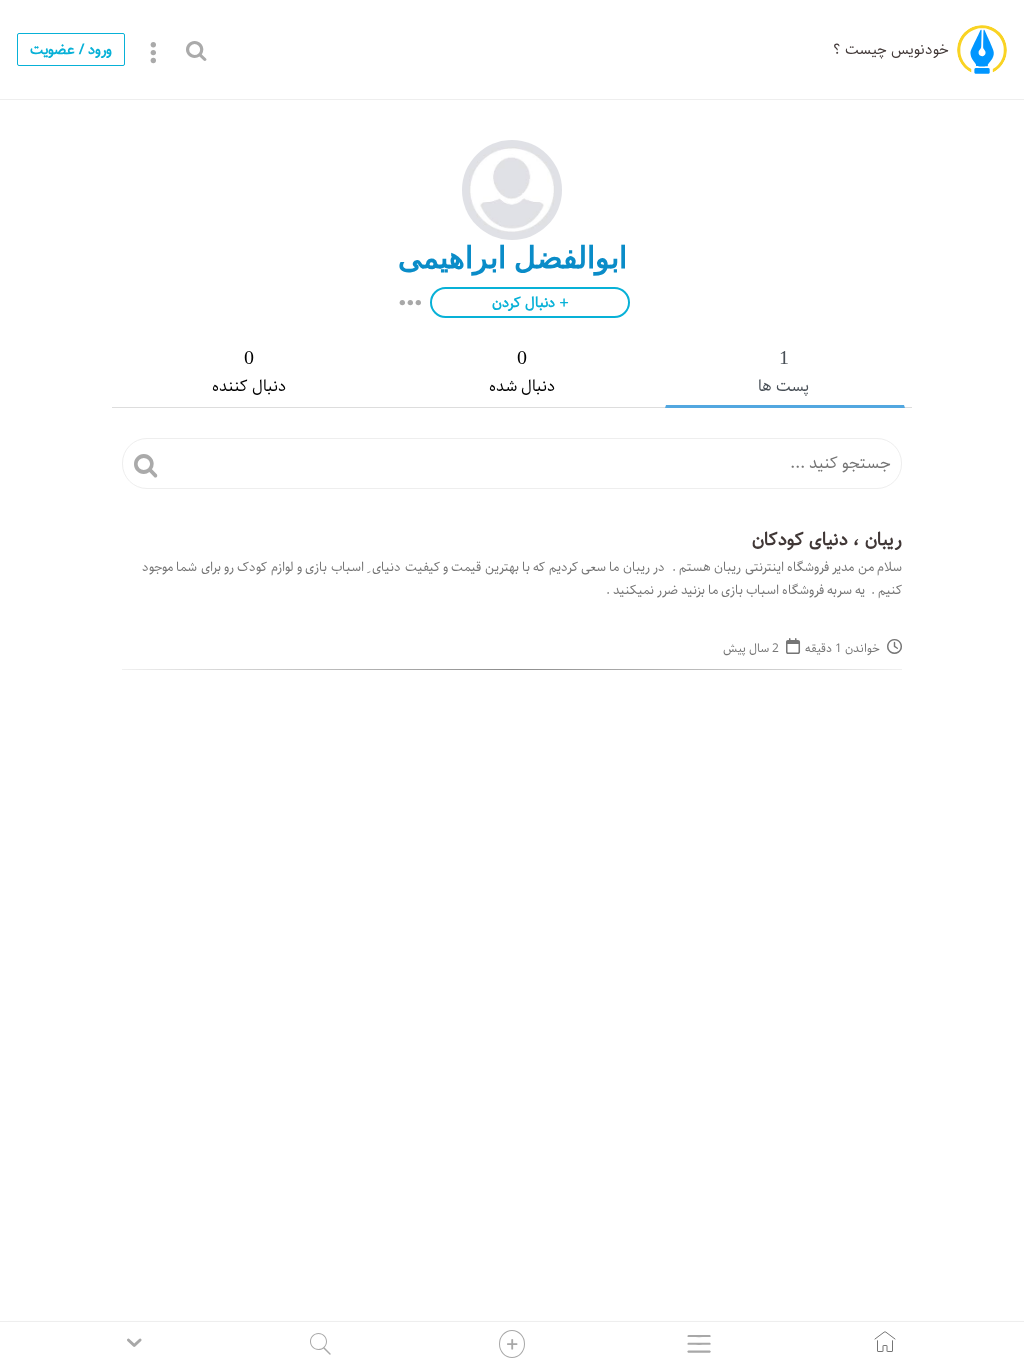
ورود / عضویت (71, 49)
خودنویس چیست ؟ (891, 50)
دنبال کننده (249, 373)
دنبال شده (522, 373)
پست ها (783, 373)
